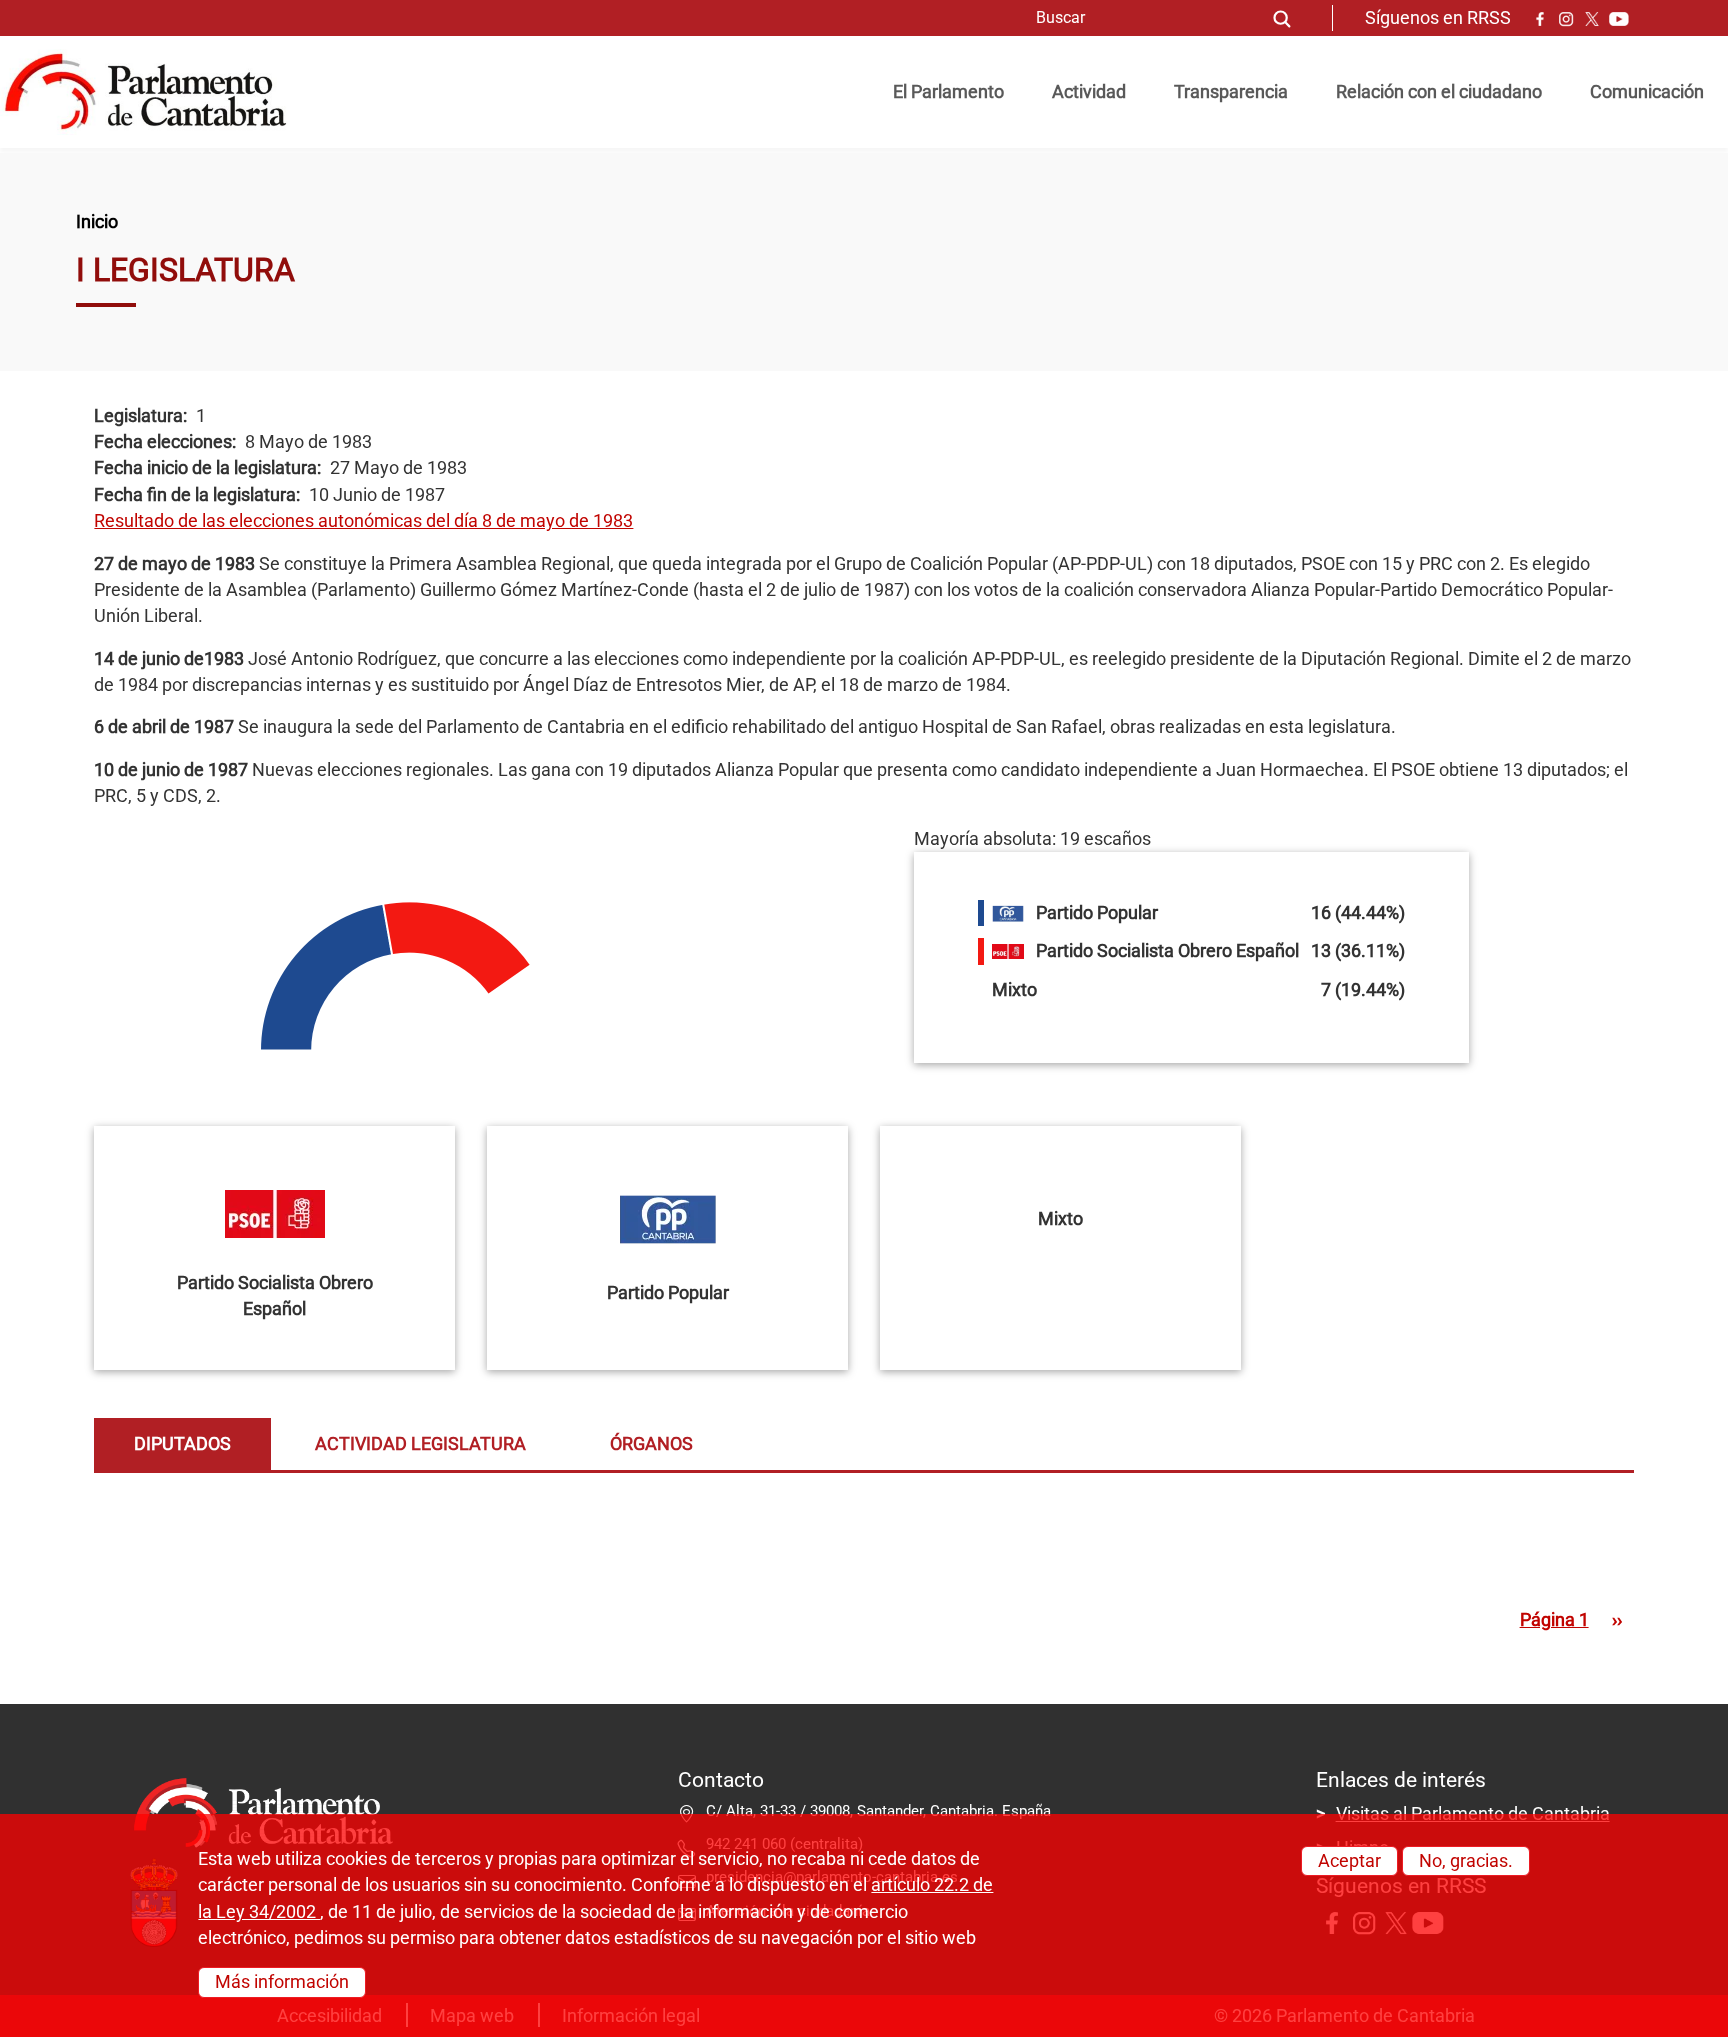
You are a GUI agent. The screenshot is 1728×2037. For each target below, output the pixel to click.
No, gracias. (1466, 1861)
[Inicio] (153, 92)
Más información (282, 1982)
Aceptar (1349, 1861)
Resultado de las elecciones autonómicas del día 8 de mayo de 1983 (363, 521)
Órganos (651, 1444)
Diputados (182, 1444)
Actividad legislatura (420, 1444)
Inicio (97, 222)
